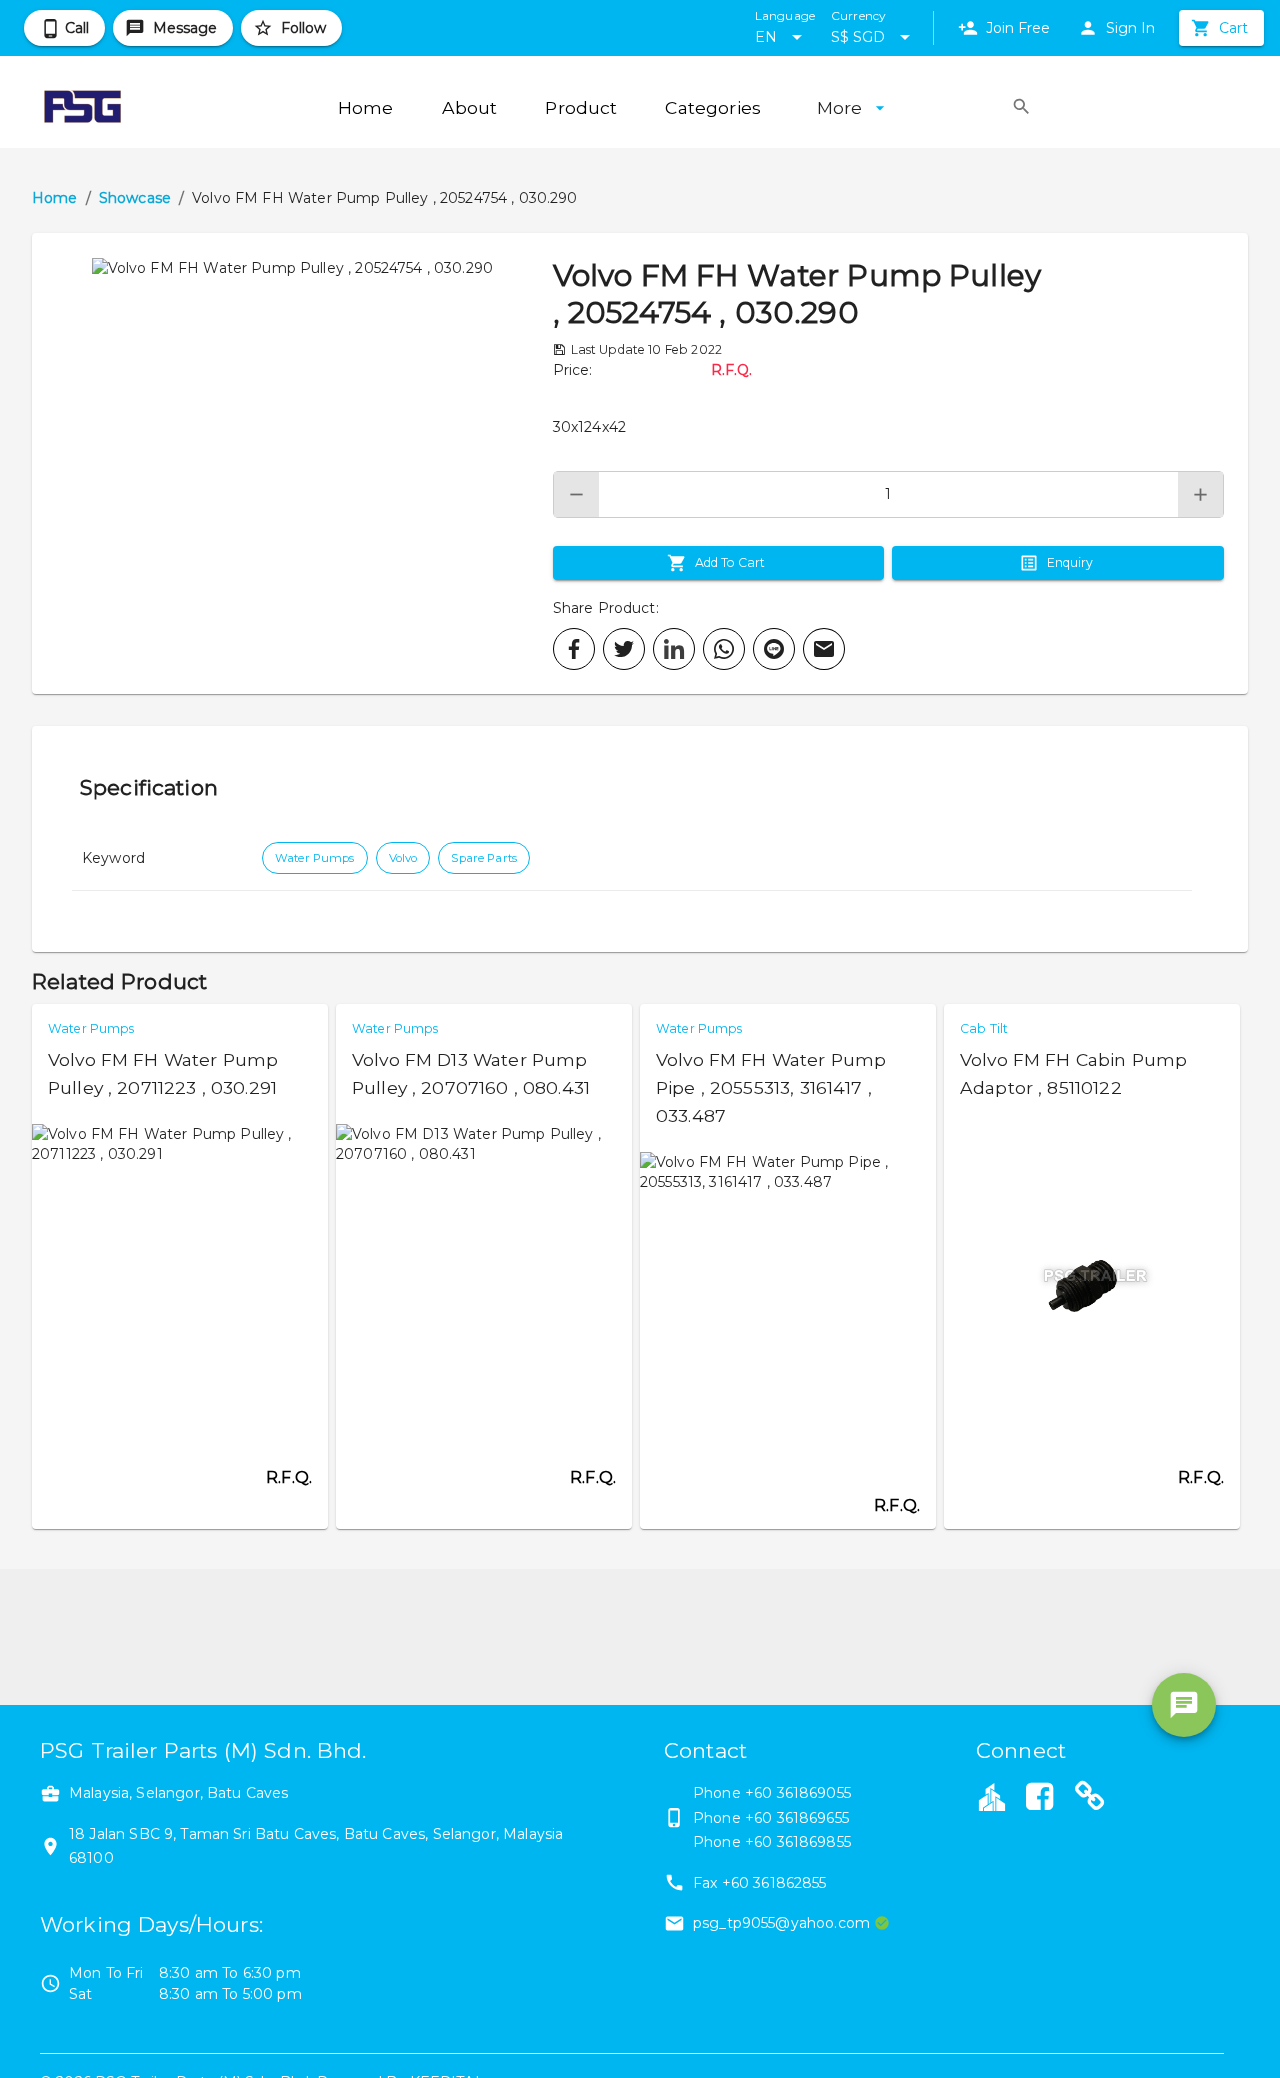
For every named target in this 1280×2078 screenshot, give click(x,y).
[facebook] (574, 649)
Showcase (135, 198)
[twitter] (624, 649)
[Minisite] (1090, 1799)
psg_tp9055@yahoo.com (781, 1923)
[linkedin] (674, 649)
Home (55, 198)
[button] (292, 463)
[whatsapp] (724, 649)
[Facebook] (1039, 1799)
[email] (824, 649)
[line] (774, 649)
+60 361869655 (797, 1818)
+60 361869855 (798, 1842)
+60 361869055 (798, 1793)
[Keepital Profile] (992, 1796)
